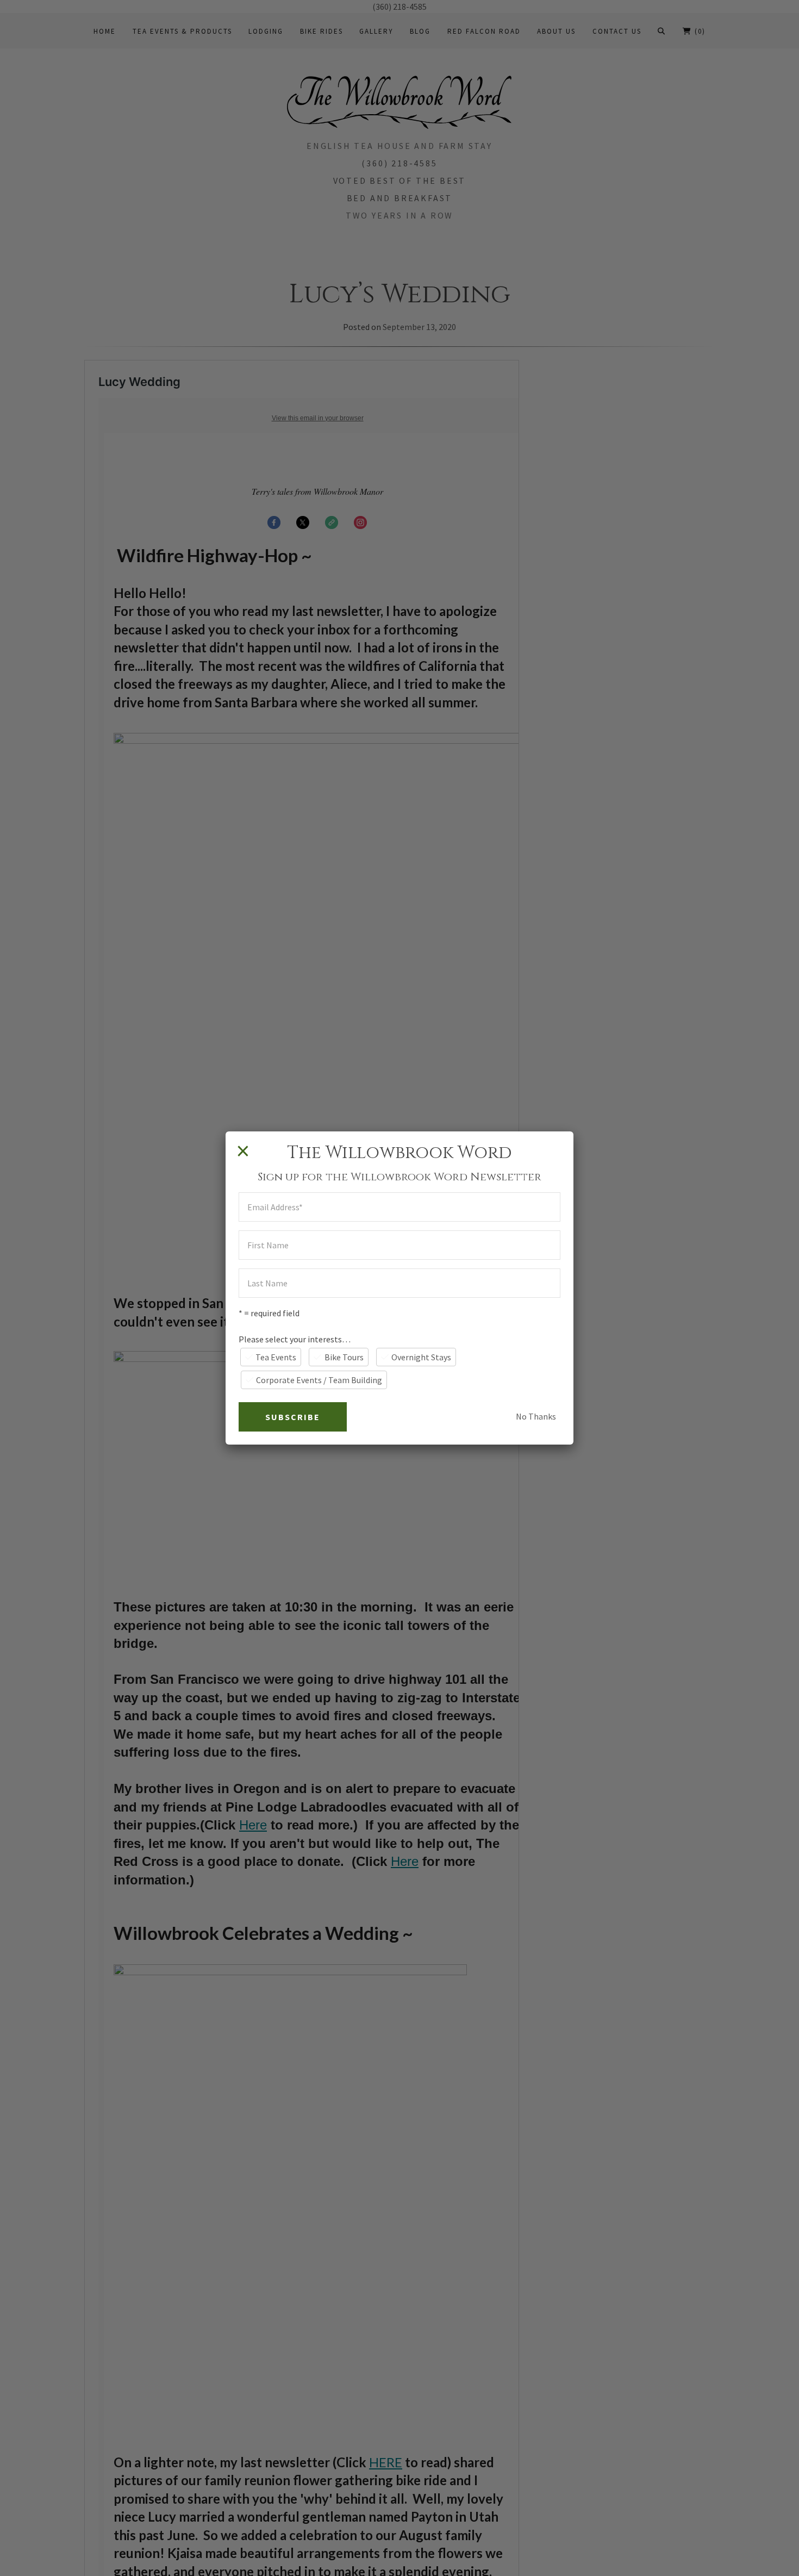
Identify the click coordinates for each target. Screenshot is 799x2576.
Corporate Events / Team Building (319, 1380)
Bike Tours (344, 1357)
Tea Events (276, 1357)
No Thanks (536, 1416)
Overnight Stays (421, 1357)
